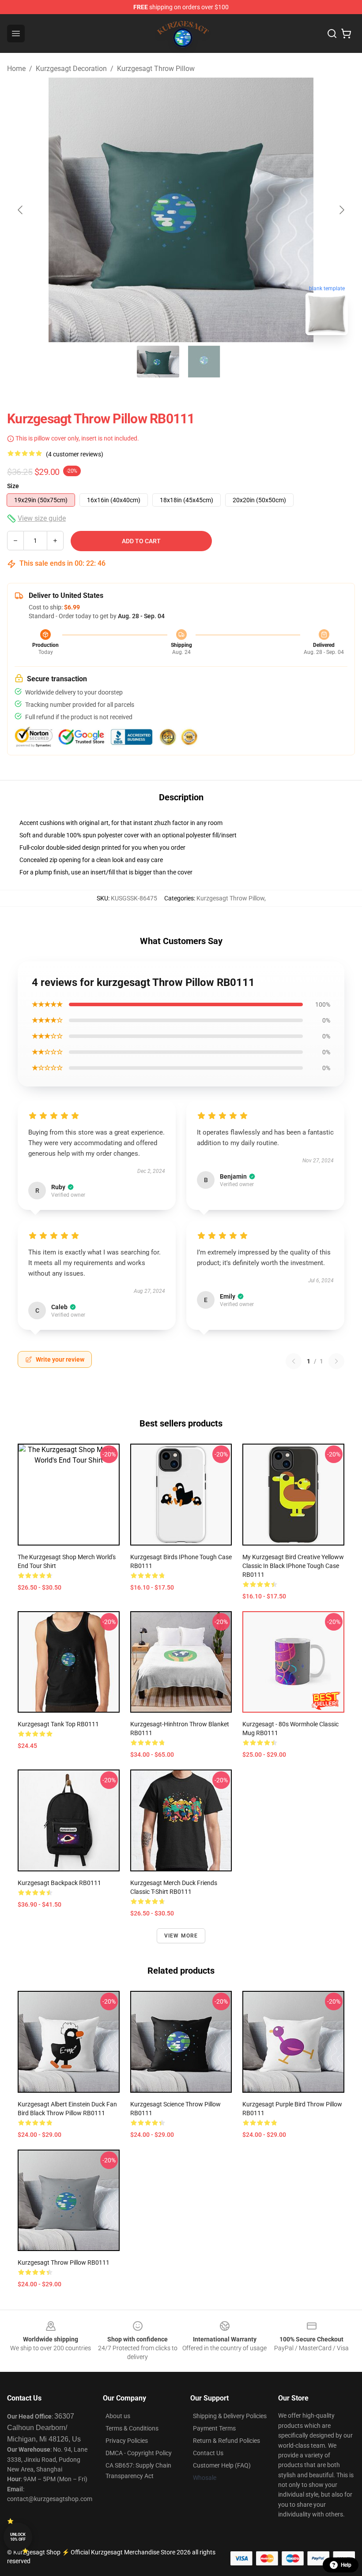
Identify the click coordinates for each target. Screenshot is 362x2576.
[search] (332, 34)
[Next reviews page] (336, 1361)
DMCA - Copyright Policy (139, 2453)
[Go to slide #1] (158, 362)
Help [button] (346, 2565)
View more (181, 1936)
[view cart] (346, 34)
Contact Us (208, 2453)
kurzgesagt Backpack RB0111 (59, 1883)
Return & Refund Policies (226, 2441)
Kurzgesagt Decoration (71, 69)
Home (16, 69)
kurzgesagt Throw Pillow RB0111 (64, 2262)
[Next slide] (341, 210)
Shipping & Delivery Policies (230, 2416)
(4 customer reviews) (75, 454)
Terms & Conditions (132, 2428)
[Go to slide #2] (204, 362)
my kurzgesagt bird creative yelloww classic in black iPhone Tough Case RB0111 (293, 1566)
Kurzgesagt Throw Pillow (156, 69)
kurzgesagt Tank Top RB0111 (58, 1724)
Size (13, 486)
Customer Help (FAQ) (222, 2465)
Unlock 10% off (18, 2537)
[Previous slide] (21, 210)
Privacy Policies (127, 2441)
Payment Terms (214, 2428)
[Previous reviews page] (294, 1361)
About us (118, 2416)
